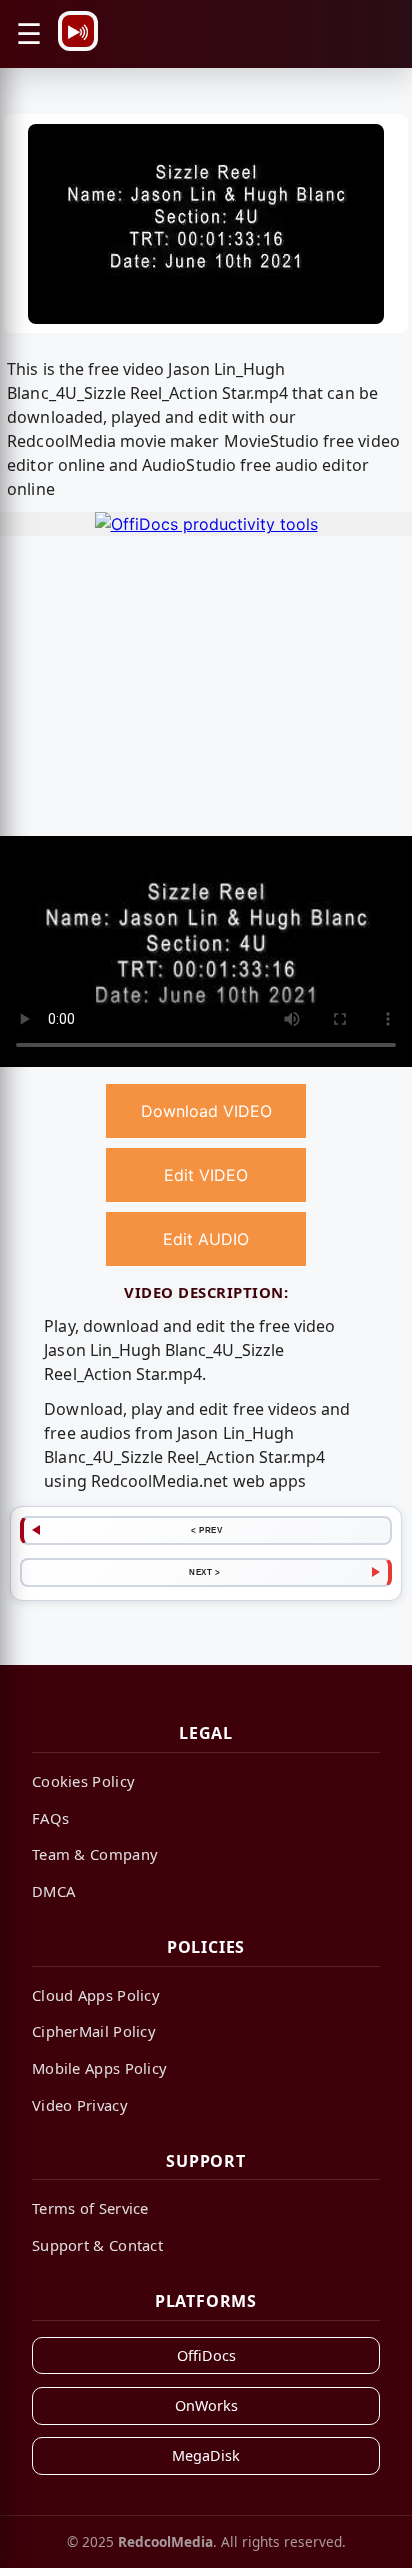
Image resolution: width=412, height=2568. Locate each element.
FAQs (50, 1818)
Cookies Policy (83, 1781)
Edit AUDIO (206, 1239)
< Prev (206, 1530)
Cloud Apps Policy (96, 1995)
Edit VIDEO (206, 1175)
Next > (204, 1572)
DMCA (53, 1891)
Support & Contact (97, 2245)
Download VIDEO (206, 1111)
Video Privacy (80, 2105)
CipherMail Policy (94, 2031)
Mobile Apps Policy (99, 2068)
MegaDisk (206, 2455)
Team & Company (95, 1854)
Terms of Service (90, 2208)
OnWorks (206, 2405)
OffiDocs (206, 2355)
